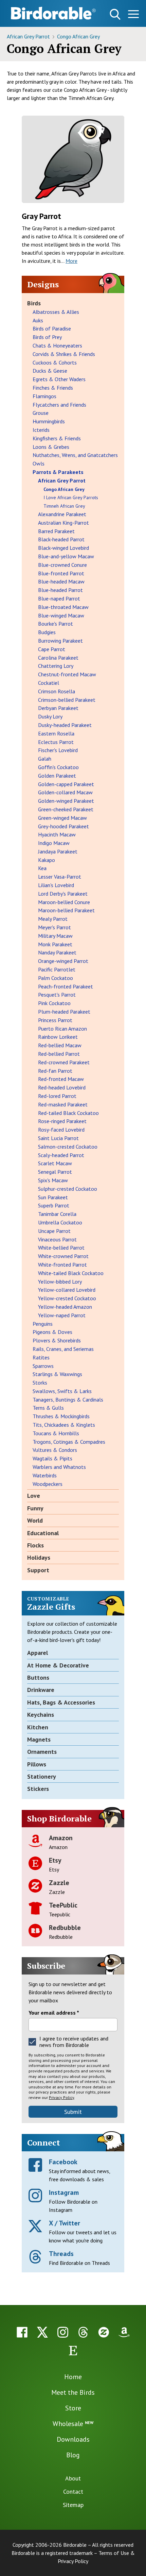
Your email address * (54, 2013)
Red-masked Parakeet (63, 1104)
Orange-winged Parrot (63, 961)
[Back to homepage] (53, 13)
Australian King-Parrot (63, 523)
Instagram (64, 2192)
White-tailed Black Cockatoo (71, 1273)
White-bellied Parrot (61, 1248)
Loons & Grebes (51, 447)
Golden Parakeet (57, 776)
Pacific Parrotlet (57, 969)
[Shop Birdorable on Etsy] (73, 2351)
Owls (39, 463)
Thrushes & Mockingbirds (61, 1416)
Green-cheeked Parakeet (66, 809)
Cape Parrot (52, 649)
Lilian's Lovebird (56, 885)
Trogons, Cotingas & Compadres (69, 1442)
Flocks (35, 1545)
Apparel (38, 1653)
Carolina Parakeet (58, 658)
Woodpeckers (48, 1484)
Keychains (41, 1715)
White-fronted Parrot (62, 1265)
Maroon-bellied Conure (64, 902)
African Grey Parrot (29, 36)
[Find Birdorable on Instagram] (63, 2332)
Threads (61, 2254)
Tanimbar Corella (57, 1214)
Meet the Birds (73, 2392)
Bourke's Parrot (56, 624)
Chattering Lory (56, 666)
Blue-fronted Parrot (61, 573)
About (73, 2478)
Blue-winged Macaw (61, 615)
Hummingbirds (49, 421)
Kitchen (38, 1727)
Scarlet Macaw (55, 1163)
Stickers (38, 1789)
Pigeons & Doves (52, 1332)
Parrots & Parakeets (58, 472)
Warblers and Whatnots (59, 1467)
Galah (45, 759)
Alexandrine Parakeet (62, 514)
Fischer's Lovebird (58, 750)
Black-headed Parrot (61, 539)
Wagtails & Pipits (52, 1458)
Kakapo (47, 860)
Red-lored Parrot (57, 1096)
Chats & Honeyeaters (57, 345)
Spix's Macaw (53, 1180)
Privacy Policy (61, 2097)
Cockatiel (49, 683)
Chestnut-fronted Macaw (67, 674)
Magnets (39, 1739)
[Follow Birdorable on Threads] (83, 2332)
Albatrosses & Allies (56, 312)
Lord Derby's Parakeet (63, 894)
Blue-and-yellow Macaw (66, 556)
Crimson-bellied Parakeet (67, 700)
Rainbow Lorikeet (58, 1037)
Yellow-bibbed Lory (60, 1282)
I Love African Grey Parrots (71, 497)
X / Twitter (65, 2223)
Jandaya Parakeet (58, 851)
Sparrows (43, 1366)
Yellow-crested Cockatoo (67, 1298)
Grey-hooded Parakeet (63, 826)
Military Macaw (55, 936)
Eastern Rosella (56, 733)
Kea (42, 868)
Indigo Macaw (54, 843)
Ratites (41, 1357)
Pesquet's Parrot (57, 995)
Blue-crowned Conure (62, 565)
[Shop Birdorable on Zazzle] (104, 2332)
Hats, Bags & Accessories (61, 1702)
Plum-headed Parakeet (64, 1012)
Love (34, 1496)
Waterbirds (45, 1475)
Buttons (38, 1677)
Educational (43, 1533)
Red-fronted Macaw (61, 1079)
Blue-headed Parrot (60, 590)
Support (38, 1570)
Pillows (37, 1764)
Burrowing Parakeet (60, 641)
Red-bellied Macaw (60, 1045)
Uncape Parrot (54, 1231)
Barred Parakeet (56, 531)
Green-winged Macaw (62, 818)
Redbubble (65, 1928)
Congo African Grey (78, 36)
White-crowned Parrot (63, 1256)
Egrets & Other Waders (59, 379)
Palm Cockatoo (56, 978)
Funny (35, 1508)
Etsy (55, 1860)
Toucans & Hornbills (56, 1433)
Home (73, 2377)
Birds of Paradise (52, 328)
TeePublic (63, 1905)
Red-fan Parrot (55, 1071)
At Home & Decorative (58, 1665)
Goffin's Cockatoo (58, 767)
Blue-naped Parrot (59, 598)
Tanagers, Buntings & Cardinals (68, 1400)
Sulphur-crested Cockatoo (68, 1189)
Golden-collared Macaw (65, 792)
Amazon (61, 1838)
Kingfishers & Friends (57, 438)
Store (73, 2408)
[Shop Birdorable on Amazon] (124, 2332)
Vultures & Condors (55, 1450)
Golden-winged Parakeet (66, 801)
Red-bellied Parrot (59, 1054)
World (35, 1520)
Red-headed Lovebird (62, 1087)
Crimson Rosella (57, 691)
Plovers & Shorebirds (57, 1340)
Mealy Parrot (53, 919)
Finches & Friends (53, 388)
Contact (73, 2492)
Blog (73, 2455)
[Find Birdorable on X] (42, 2332)
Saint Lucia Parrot (58, 1138)
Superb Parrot (54, 1205)
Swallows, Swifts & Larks (62, 1391)
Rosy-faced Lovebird (61, 1130)
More (71, 261)
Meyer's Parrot (54, 927)
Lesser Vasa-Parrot (60, 877)
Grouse (41, 413)
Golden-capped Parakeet (66, 784)
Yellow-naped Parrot (62, 1315)
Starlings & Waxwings (57, 1374)
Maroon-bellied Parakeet (66, 910)
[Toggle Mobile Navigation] (133, 15)
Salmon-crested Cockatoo (68, 1147)
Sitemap (73, 2505)
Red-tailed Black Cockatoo (68, 1113)
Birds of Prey (47, 337)
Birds (34, 303)
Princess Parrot (55, 1020)
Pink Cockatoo (54, 1003)
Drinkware (41, 1690)
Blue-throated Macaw (63, 607)
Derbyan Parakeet (58, 708)
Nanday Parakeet (57, 952)
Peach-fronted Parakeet (66, 986)
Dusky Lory (50, 716)
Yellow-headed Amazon (65, 1307)
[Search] (115, 14)
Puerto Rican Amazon (62, 1029)
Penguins (43, 1324)
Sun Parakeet (53, 1197)
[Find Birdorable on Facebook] (22, 2332)
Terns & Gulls (48, 1408)
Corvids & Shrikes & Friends (64, 354)
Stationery (42, 1776)
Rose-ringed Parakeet (62, 1121)
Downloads (73, 2439)
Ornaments (42, 1752)
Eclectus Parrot (56, 742)
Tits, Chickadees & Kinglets (64, 1425)
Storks (40, 1383)
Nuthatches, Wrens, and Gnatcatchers (75, 455)
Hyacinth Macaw (57, 834)
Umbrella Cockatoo (60, 1222)
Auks (38, 320)
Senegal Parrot (55, 1172)
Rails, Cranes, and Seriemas (63, 1349)
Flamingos (44, 396)
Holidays (39, 1557)
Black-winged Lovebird (63, 548)
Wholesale (73, 2424)
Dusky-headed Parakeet (65, 725)
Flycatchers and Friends (59, 405)
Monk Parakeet (55, 944)
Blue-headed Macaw (61, 581)
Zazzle (59, 1883)
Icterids (41, 430)
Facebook (63, 2162)
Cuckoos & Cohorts (55, 362)
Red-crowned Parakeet (64, 1062)
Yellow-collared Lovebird (67, 1290)
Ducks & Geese (50, 371)
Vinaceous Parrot (57, 1239)
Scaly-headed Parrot (61, 1155)
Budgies (47, 632)
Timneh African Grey (64, 506)
